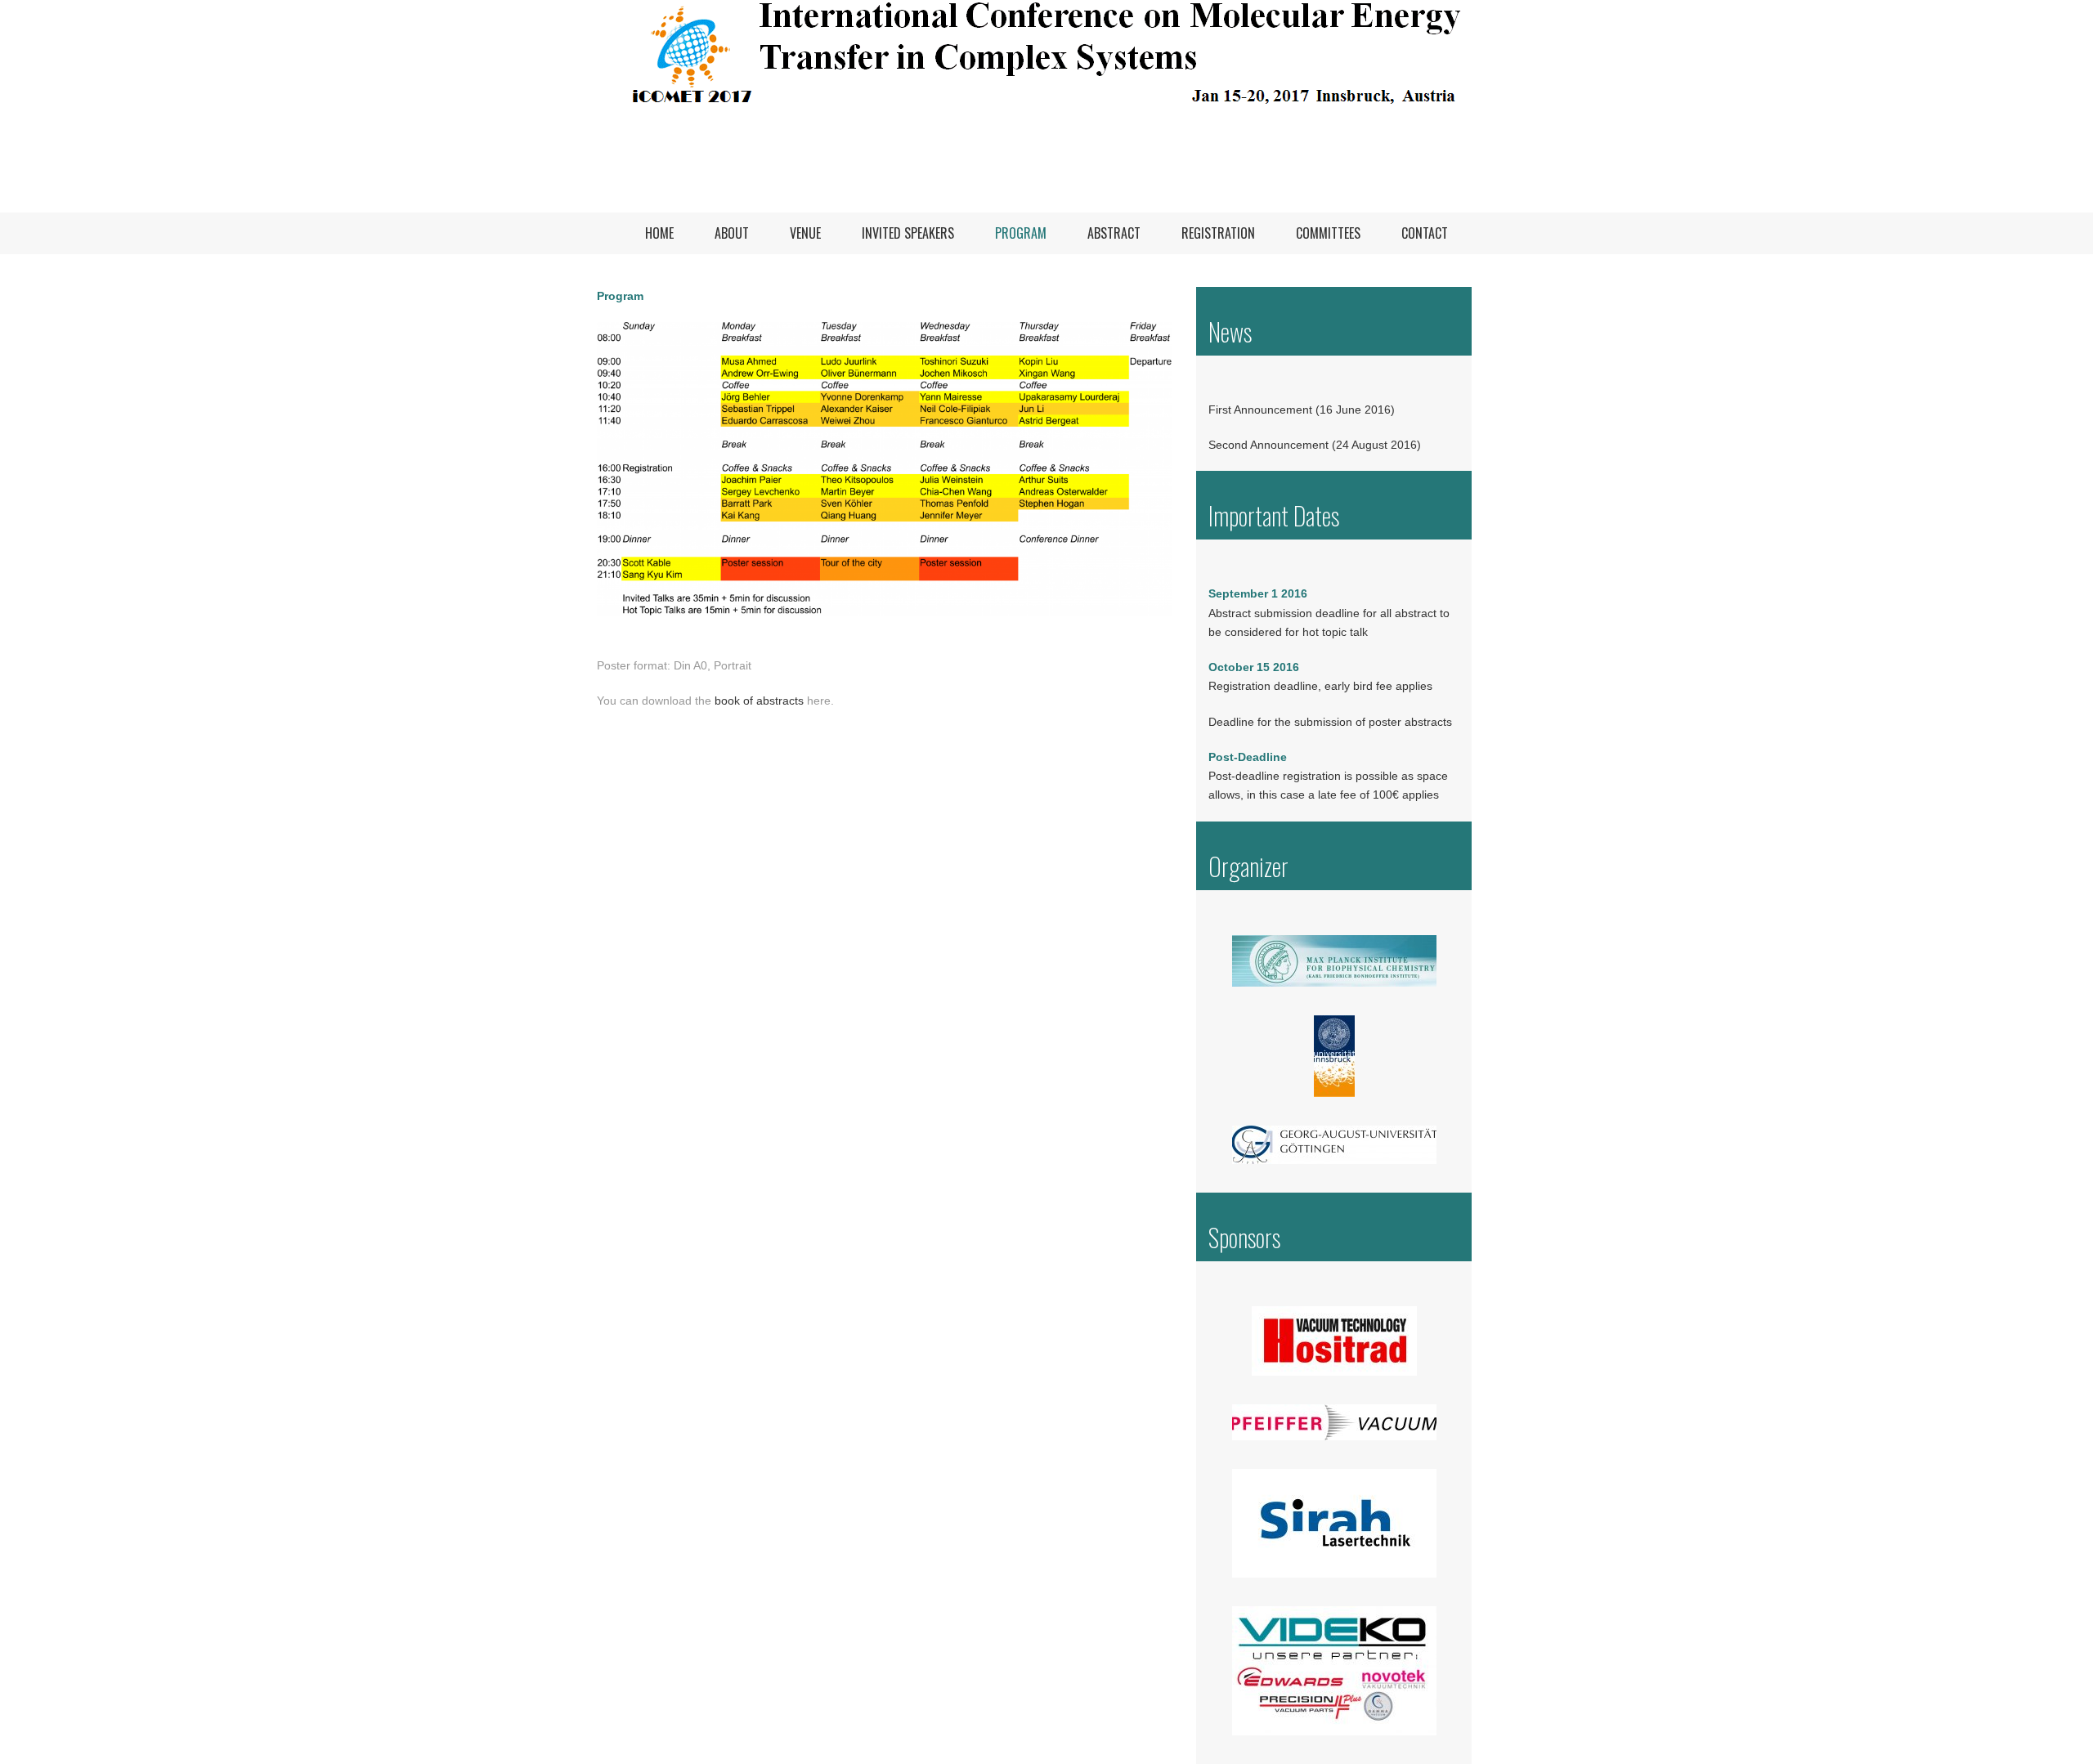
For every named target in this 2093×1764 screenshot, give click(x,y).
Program (1021, 233)
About (732, 233)
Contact (1425, 233)
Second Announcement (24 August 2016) (1315, 445)
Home (659, 233)
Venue (805, 233)
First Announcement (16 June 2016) (1302, 410)
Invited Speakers (908, 233)
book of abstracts (759, 701)
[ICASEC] (1046, 106)
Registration (1218, 233)
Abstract (1114, 233)
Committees (1328, 233)
